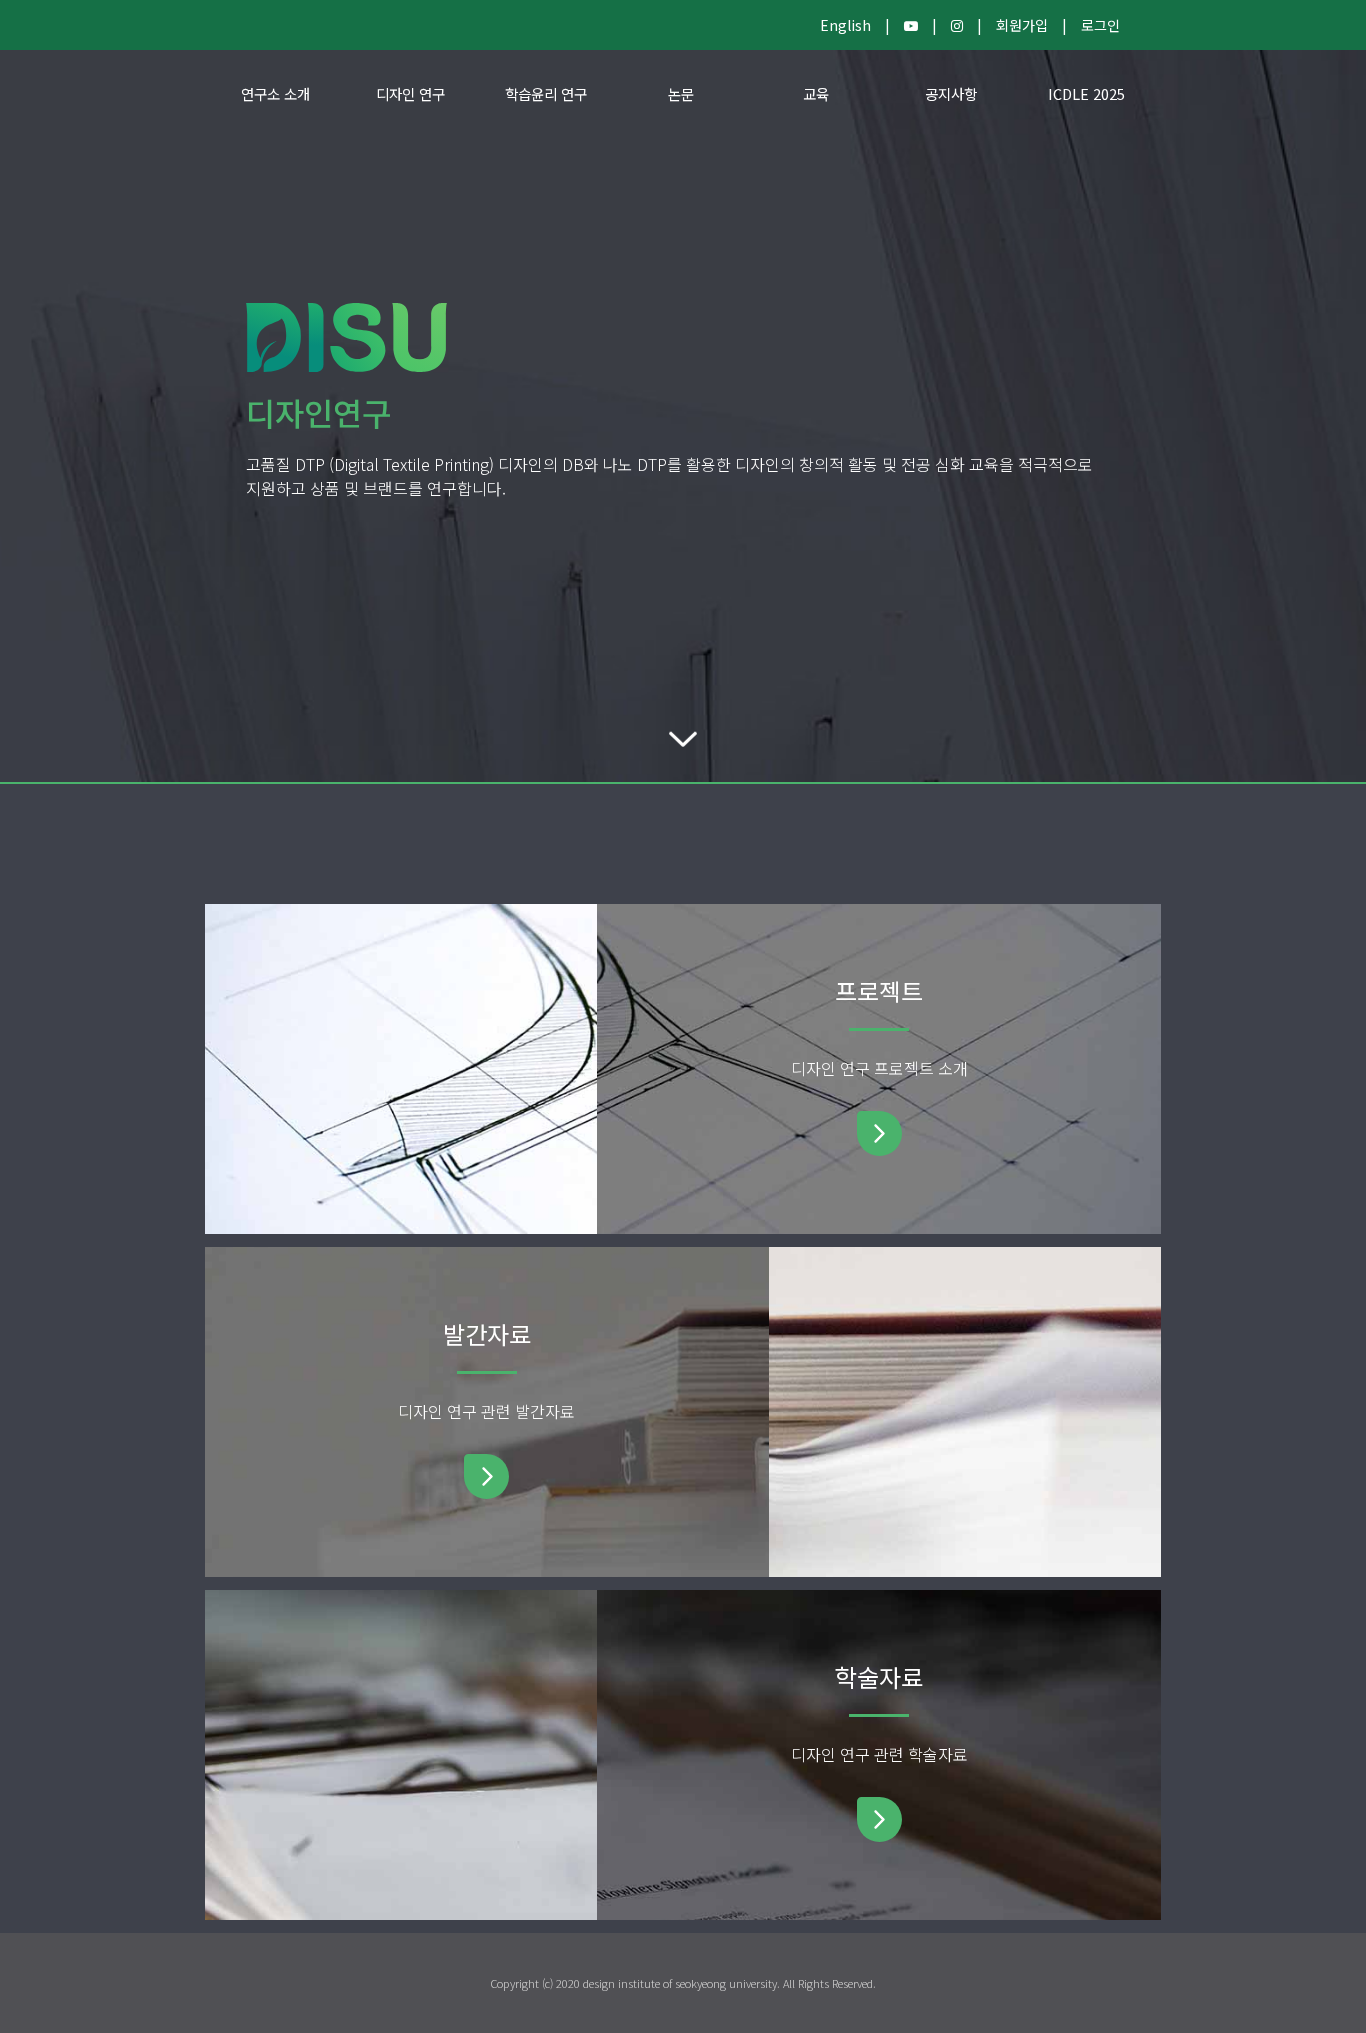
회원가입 (1022, 25)
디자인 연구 (410, 93)
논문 (681, 93)
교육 (816, 93)
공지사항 (951, 93)
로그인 (1100, 25)
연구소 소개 (275, 93)
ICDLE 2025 (1086, 93)
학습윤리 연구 (546, 93)
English (845, 25)
